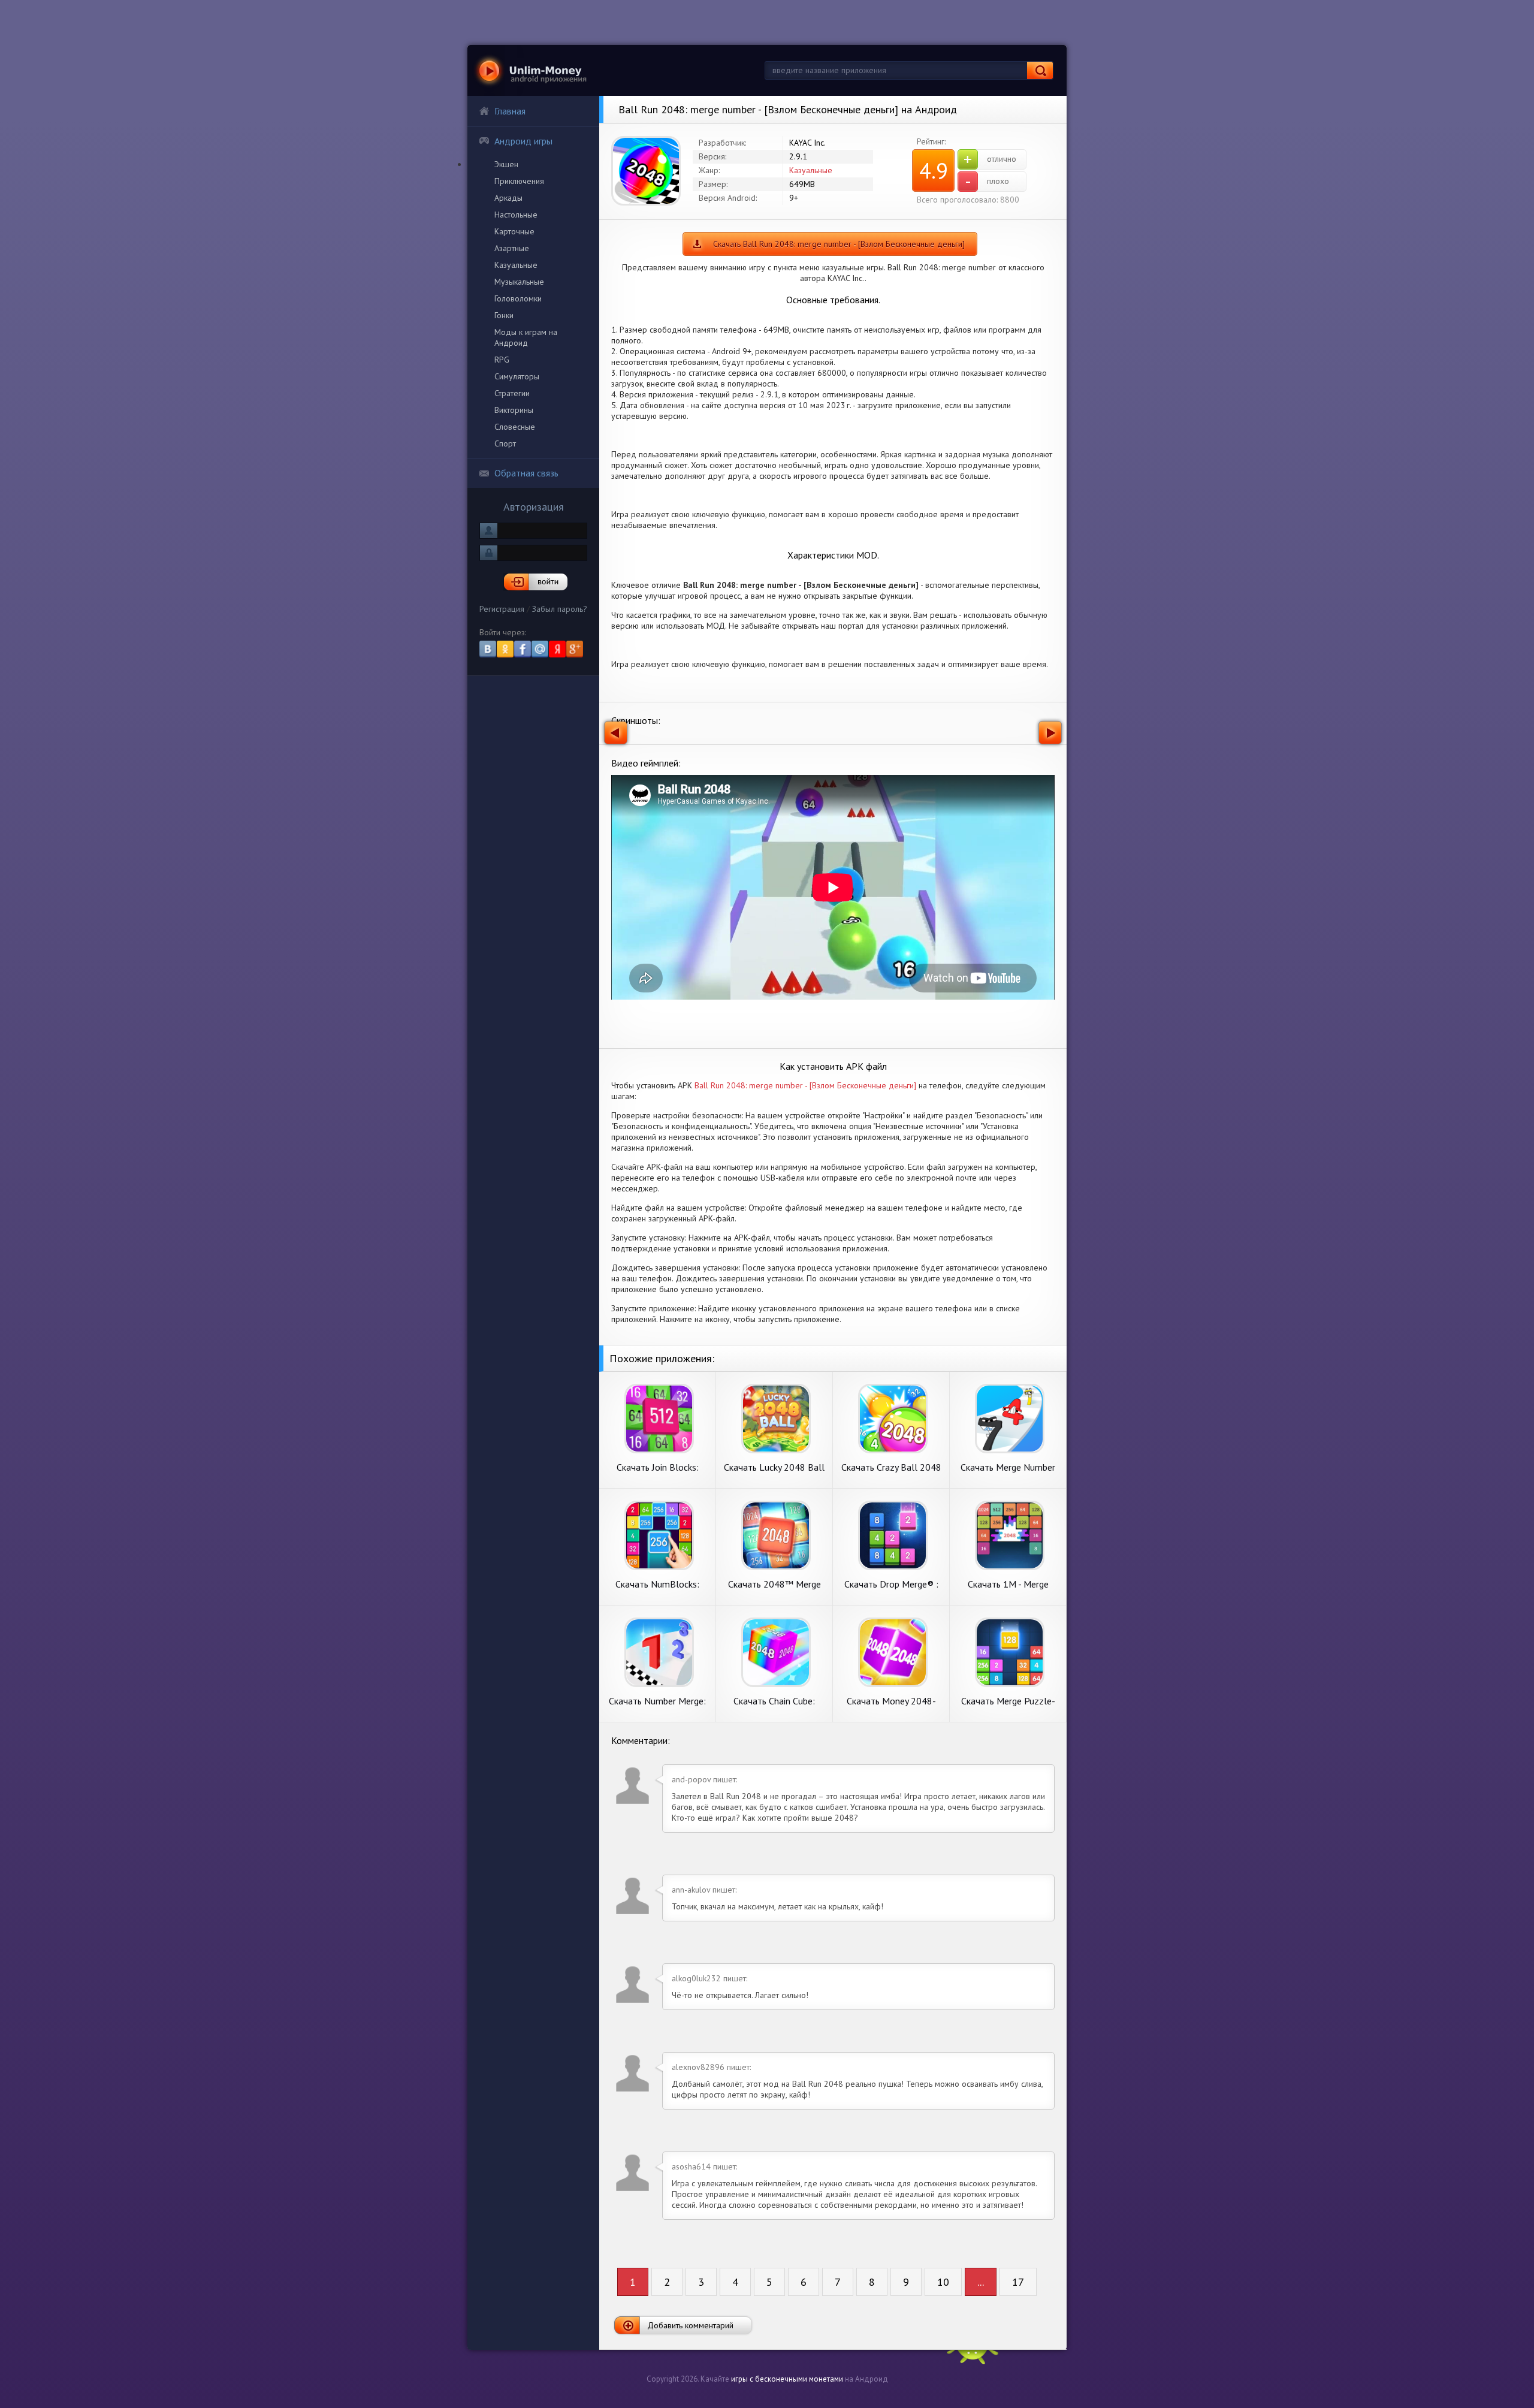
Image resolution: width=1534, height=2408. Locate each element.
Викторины (514, 410)
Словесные (515, 427)
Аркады (508, 198)
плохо (987, 182)
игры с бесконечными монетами (787, 2379)
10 (943, 2282)
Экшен (506, 164)
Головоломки (518, 298)
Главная (510, 111)
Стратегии (512, 393)
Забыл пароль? (560, 609)
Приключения (519, 181)
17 (1018, 2282)
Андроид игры (523, 141)
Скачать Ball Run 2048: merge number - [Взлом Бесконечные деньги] (839, 244)
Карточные (514, 231)
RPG (502, 360)
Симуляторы (517, 376)
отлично (990, 159)
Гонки (504, 315)
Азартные (512, 248)
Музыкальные (519, 282)
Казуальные (516, 265)
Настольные (516, 215)
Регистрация (502, 609)
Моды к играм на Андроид (526, 337)
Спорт (505, 443)
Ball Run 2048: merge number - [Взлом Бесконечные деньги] (805, 1085)
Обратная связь (526, 473)
